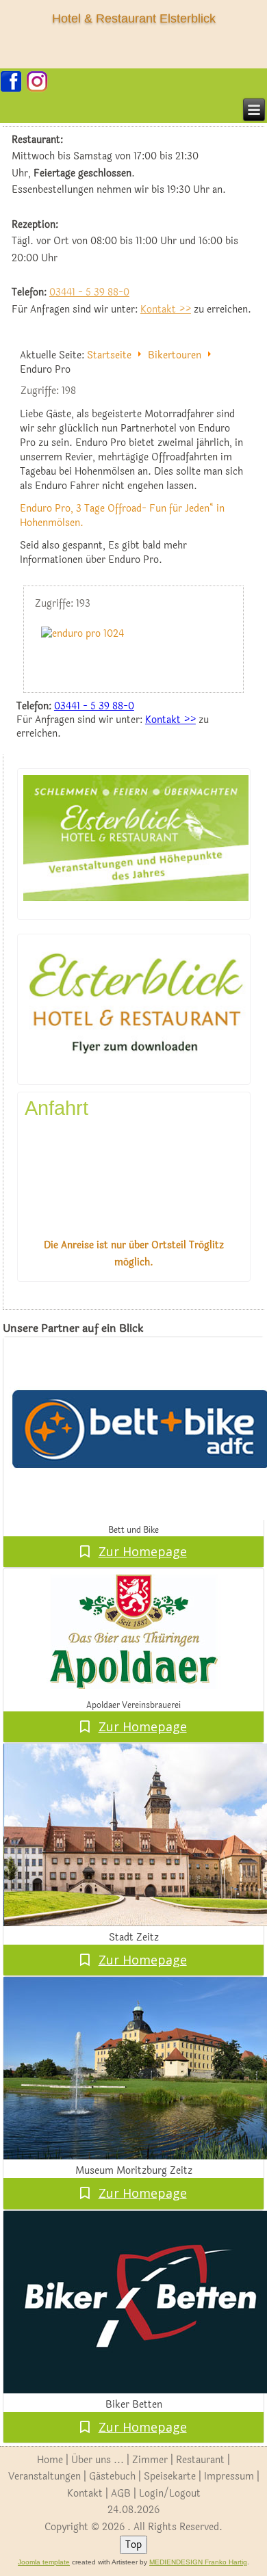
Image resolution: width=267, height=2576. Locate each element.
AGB (121, 2494)
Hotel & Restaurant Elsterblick (134, 18)
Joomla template (44, 2562)
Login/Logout (170, 2494)
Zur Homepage (143, 1551)
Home (50, 2460)
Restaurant (200, 2460)
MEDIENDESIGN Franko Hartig (198, 2562)
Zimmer (150, 2460)
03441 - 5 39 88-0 (89, 292)
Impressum (229, 2476)
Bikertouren (175, 355)
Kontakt (85, 2494)
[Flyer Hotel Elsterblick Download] (136, 1065)
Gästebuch (112, 2476)
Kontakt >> (166, 310)
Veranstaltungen (44, 2476)
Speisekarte (170, 2476)
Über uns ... (98, 2460)
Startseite (109, 355)
